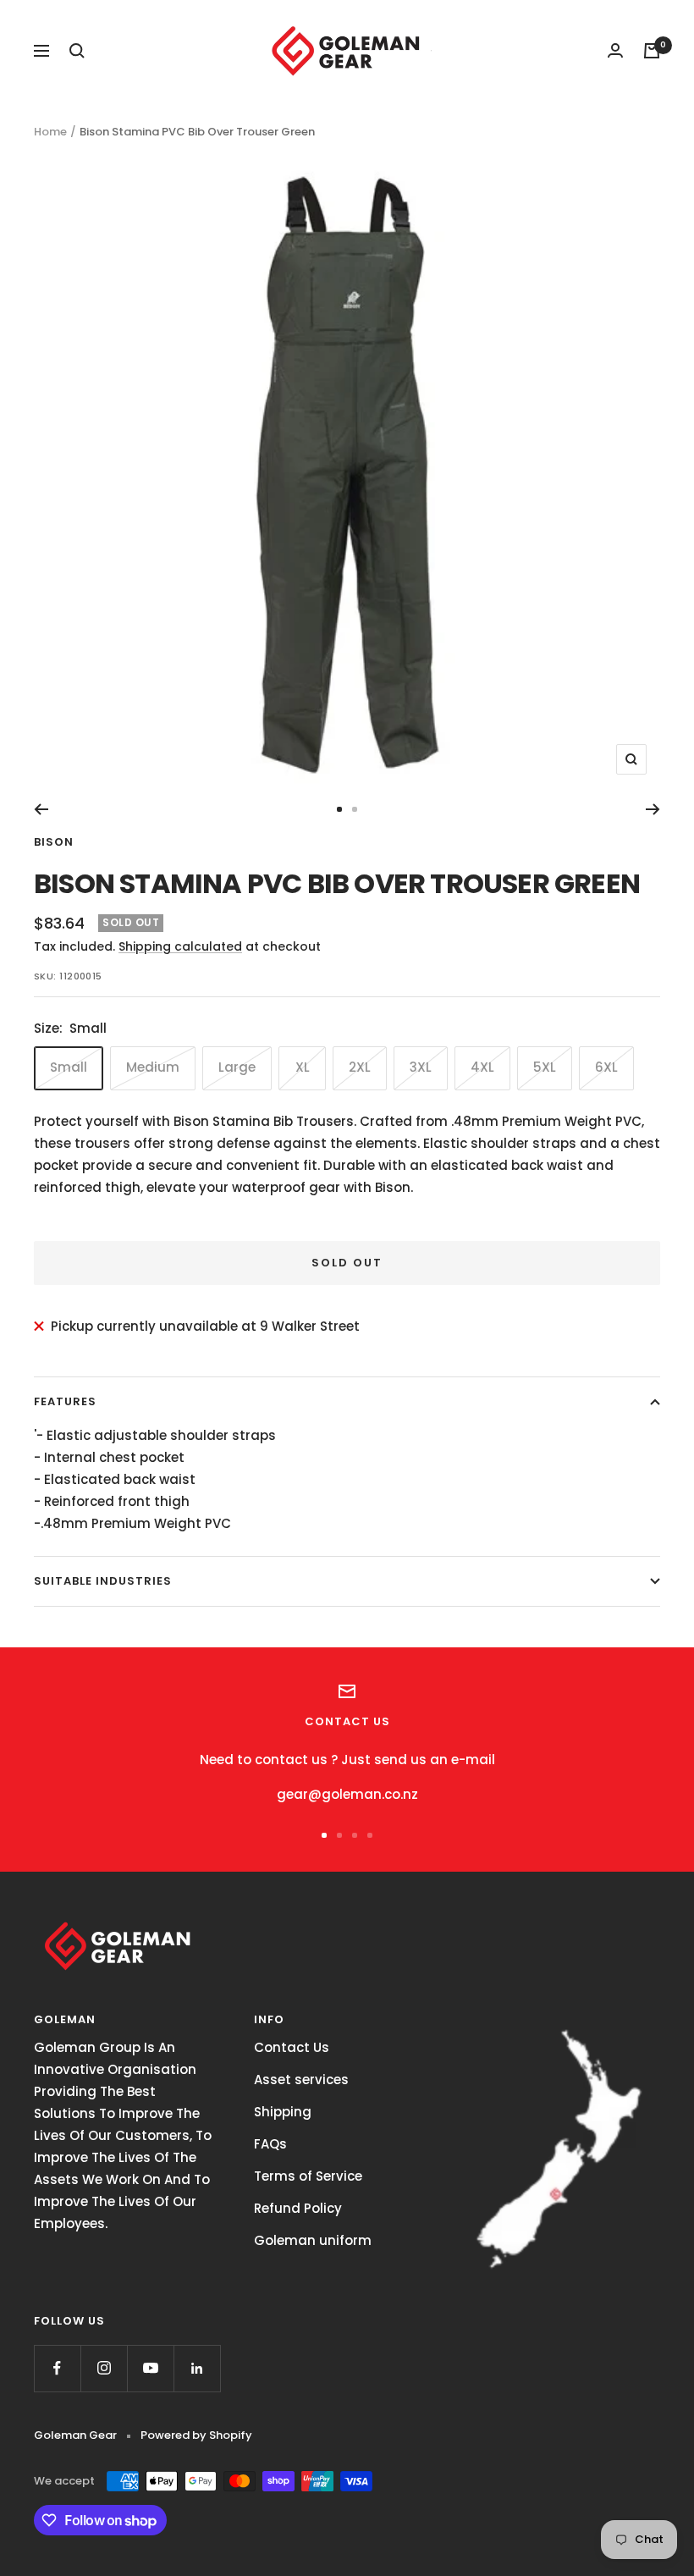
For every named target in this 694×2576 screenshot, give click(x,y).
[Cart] (652, 51)
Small (69, 1067)
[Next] (653, 809)
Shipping (283, 2112)
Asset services (301, 2080)
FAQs (270, 2144)
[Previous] (41, 809)
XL (303, 1067)
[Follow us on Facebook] (57, 2368)
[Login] (615, 50)
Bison (54, 842)
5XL (545, 1067)
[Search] (77, 51)
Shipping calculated (180, 946)
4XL (482, 1067)
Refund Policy (298, 2208)
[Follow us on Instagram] (104, 2368)
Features (65, 1401)
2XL (360, 1067)
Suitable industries (103, 1581)
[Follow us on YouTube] (150, 2368)
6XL (606, 1067)
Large (237, 1067)
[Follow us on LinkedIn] (197, 2368)
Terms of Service (308, 2176)
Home (50, 132)
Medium (153, 1067)
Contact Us (292, 2047)
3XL (421, 1067)
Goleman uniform (313, 2240)
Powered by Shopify (196, 2435)
